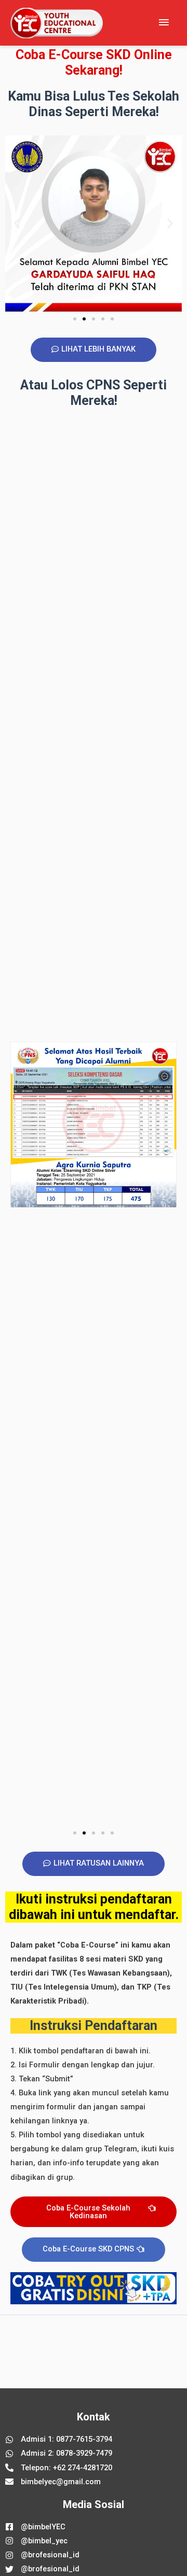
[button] (17, 224)
